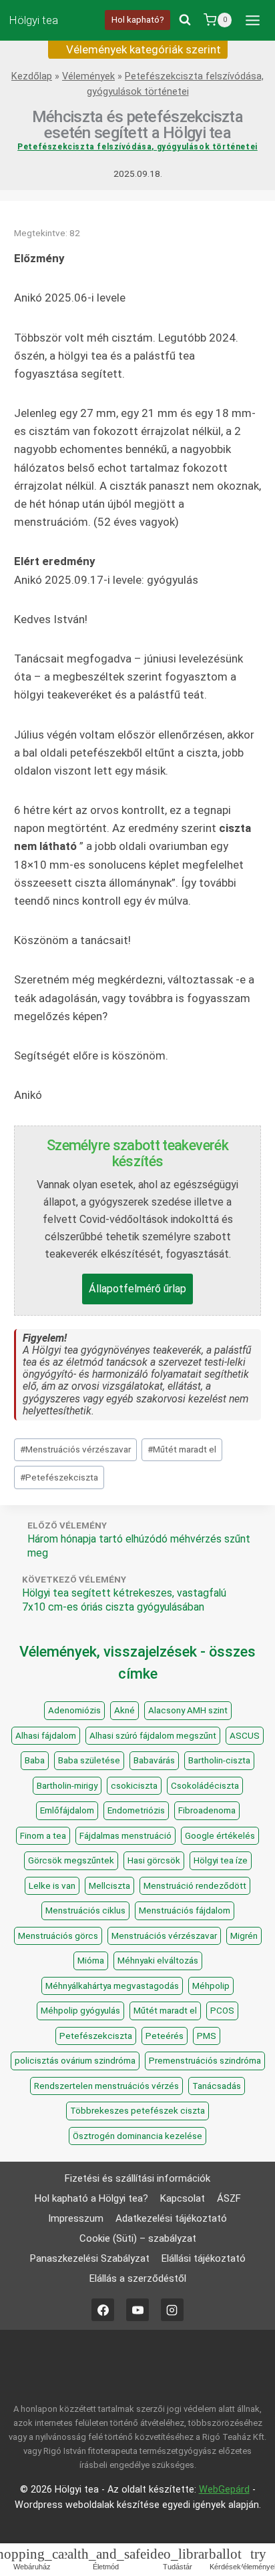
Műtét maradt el (182, 1449)
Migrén (244, 1936)
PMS (207, 2036)
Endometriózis (136, 1810)
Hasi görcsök (154, 1860)
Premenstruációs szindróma (205, 2061)
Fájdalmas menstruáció (125, 1836)
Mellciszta (109, 1886)
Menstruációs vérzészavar (75, 1449)
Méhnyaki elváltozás (158, 1961)
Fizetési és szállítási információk (137, 2178)
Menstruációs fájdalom (185, 1910)
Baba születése (89, 1760)
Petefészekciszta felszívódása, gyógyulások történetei (137, 147)
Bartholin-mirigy (67, 1786)
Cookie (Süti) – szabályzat (138, 2238)
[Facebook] (103, 2310)
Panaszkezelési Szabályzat (90, 2258)
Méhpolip (211, 1986)
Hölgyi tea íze (221, 1860)
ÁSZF (229, 2198)
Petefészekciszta (59, 1477)
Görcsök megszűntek (71, 1860)
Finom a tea (43, 1836)
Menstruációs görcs (58, 1936)
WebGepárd (224, 2490)
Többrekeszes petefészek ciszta (137, 2111)
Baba (35, 1760)
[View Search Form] (185, 20)
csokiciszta (134, 1786)
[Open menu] (252, 20)
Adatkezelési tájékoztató (171, 2218)
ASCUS (245, 1736)
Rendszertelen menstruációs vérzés (106, 2086)
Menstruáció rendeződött (195, 1886)
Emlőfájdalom (67, 1810)
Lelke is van (52, 1886)
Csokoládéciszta (205, 1786)
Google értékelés (220, 1836)
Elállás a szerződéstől (138, 2278)
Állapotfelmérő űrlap (137, 1289)
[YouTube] (137, 2310)
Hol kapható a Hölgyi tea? (91, 2198)
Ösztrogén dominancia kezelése (137, 2136)
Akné (124, 1710)
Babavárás (154, 1760)
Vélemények (88, 76)
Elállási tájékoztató (204, 2258)
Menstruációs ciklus (85, 1910)
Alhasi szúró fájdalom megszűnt (153, 1736)
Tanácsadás (217, 2086)
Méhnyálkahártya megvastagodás (112, 1986)
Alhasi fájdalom (46, 1736)
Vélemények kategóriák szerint (142, 49)
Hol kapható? (138, 19)
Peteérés (165, 2036)
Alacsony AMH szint (188, 1710)
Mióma (91, 1961)
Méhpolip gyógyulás (80, 2011)
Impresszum (76, 2218)
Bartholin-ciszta (219, 1760)
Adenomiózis (74, 1710)
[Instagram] (172, 2310)
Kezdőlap (32, 76)
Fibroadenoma (207, 1810)
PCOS (222, 2011)
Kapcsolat (183, 2198)
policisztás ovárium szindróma (75, 2061)
